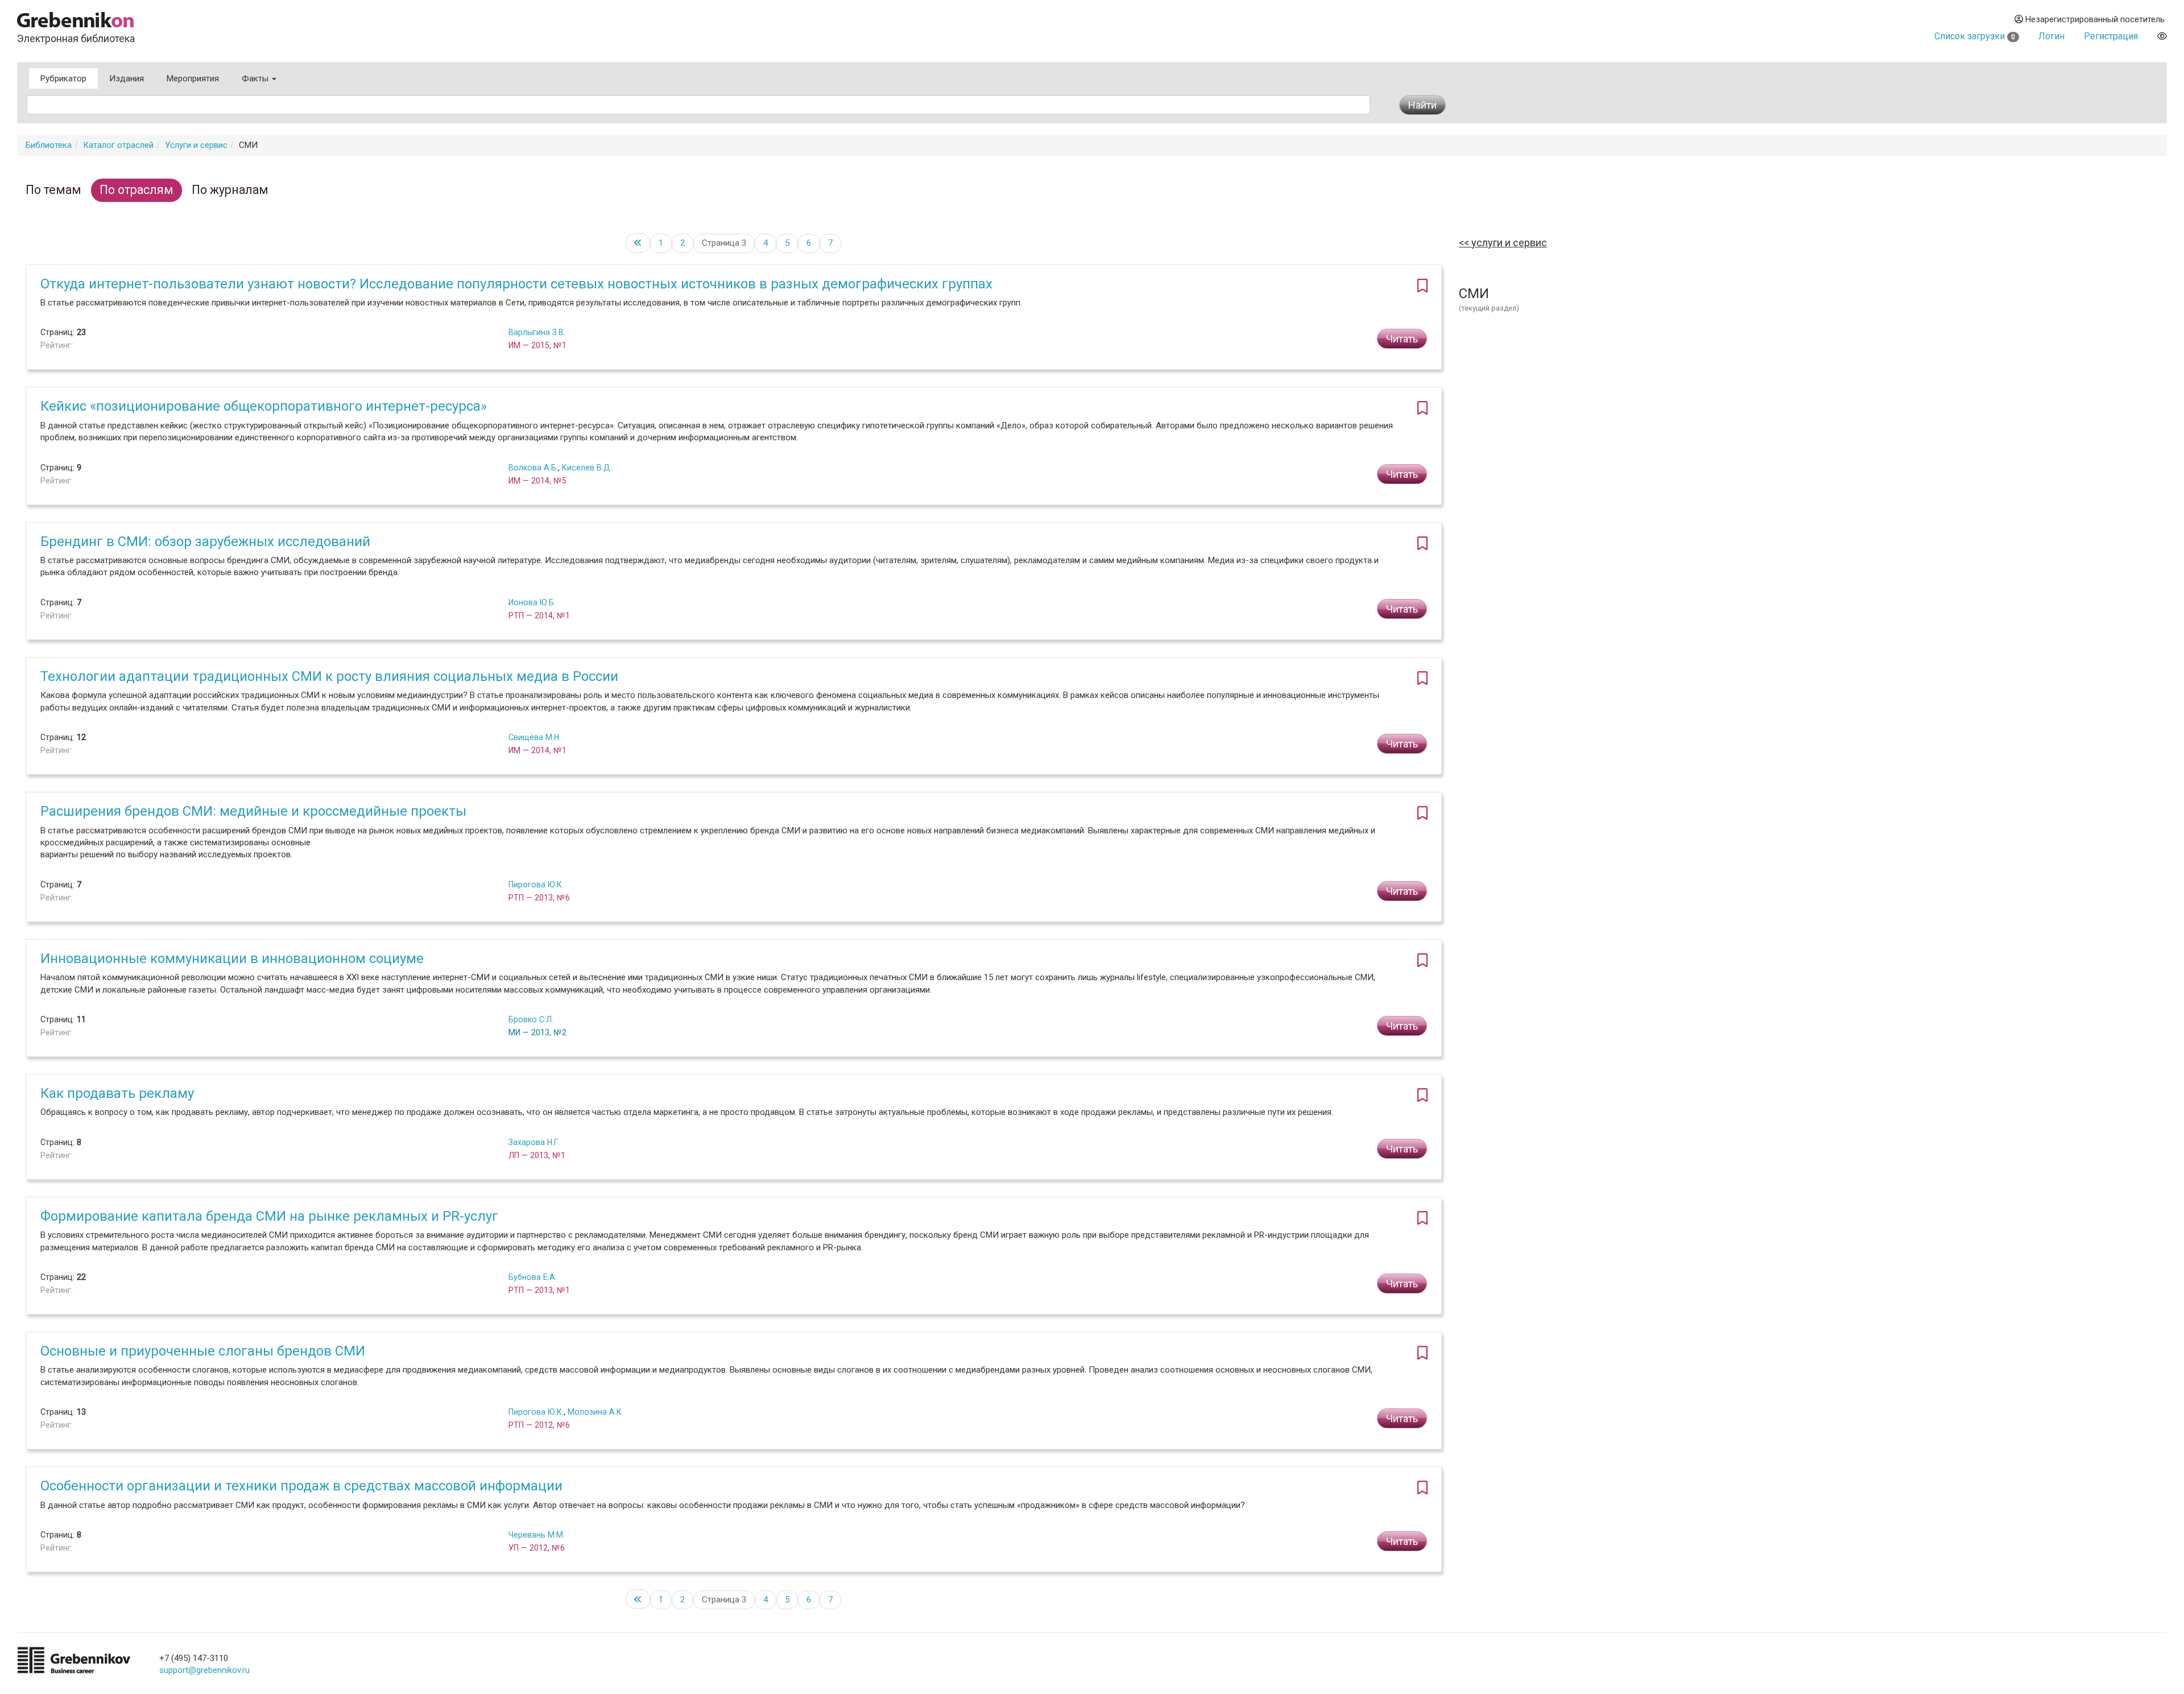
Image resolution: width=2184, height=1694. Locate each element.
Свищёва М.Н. (535, 737)
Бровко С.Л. (531, 1019)
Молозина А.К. (595, 1412)
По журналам (230, 190)
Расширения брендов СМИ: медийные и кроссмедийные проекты (253, 811)
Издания (127, 78)
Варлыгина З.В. (537, 332)
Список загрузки (1975, 36)
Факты (256, 78)
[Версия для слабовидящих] (2162, 36)
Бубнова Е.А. (533, 1277)
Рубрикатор (63, 78)
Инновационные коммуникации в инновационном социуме (232, 958)
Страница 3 (724, 243)
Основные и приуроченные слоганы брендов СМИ (203, 1351)
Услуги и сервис (196, 145)
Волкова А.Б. (533, 468)
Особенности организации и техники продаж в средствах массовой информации (301, 1486)
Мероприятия (193, 78)
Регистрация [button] (2111, 36)
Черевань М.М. (537, 1535)
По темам (53, 190)
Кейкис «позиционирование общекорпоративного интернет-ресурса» (264, 406)
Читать (1402, 339)
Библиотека (49, 145)
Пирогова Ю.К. (536, 885)
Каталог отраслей (118, 145)
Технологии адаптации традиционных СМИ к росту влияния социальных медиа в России (329, 676)
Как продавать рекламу (117, 1093)
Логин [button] (2051, 36)
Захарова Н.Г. (534, 1142)
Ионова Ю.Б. (532, 602)
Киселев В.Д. (587, 468)
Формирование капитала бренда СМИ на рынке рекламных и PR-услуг (269, 1216)
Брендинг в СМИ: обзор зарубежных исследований (205, 542)
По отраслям (136, 190)
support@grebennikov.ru (204, 1670)
